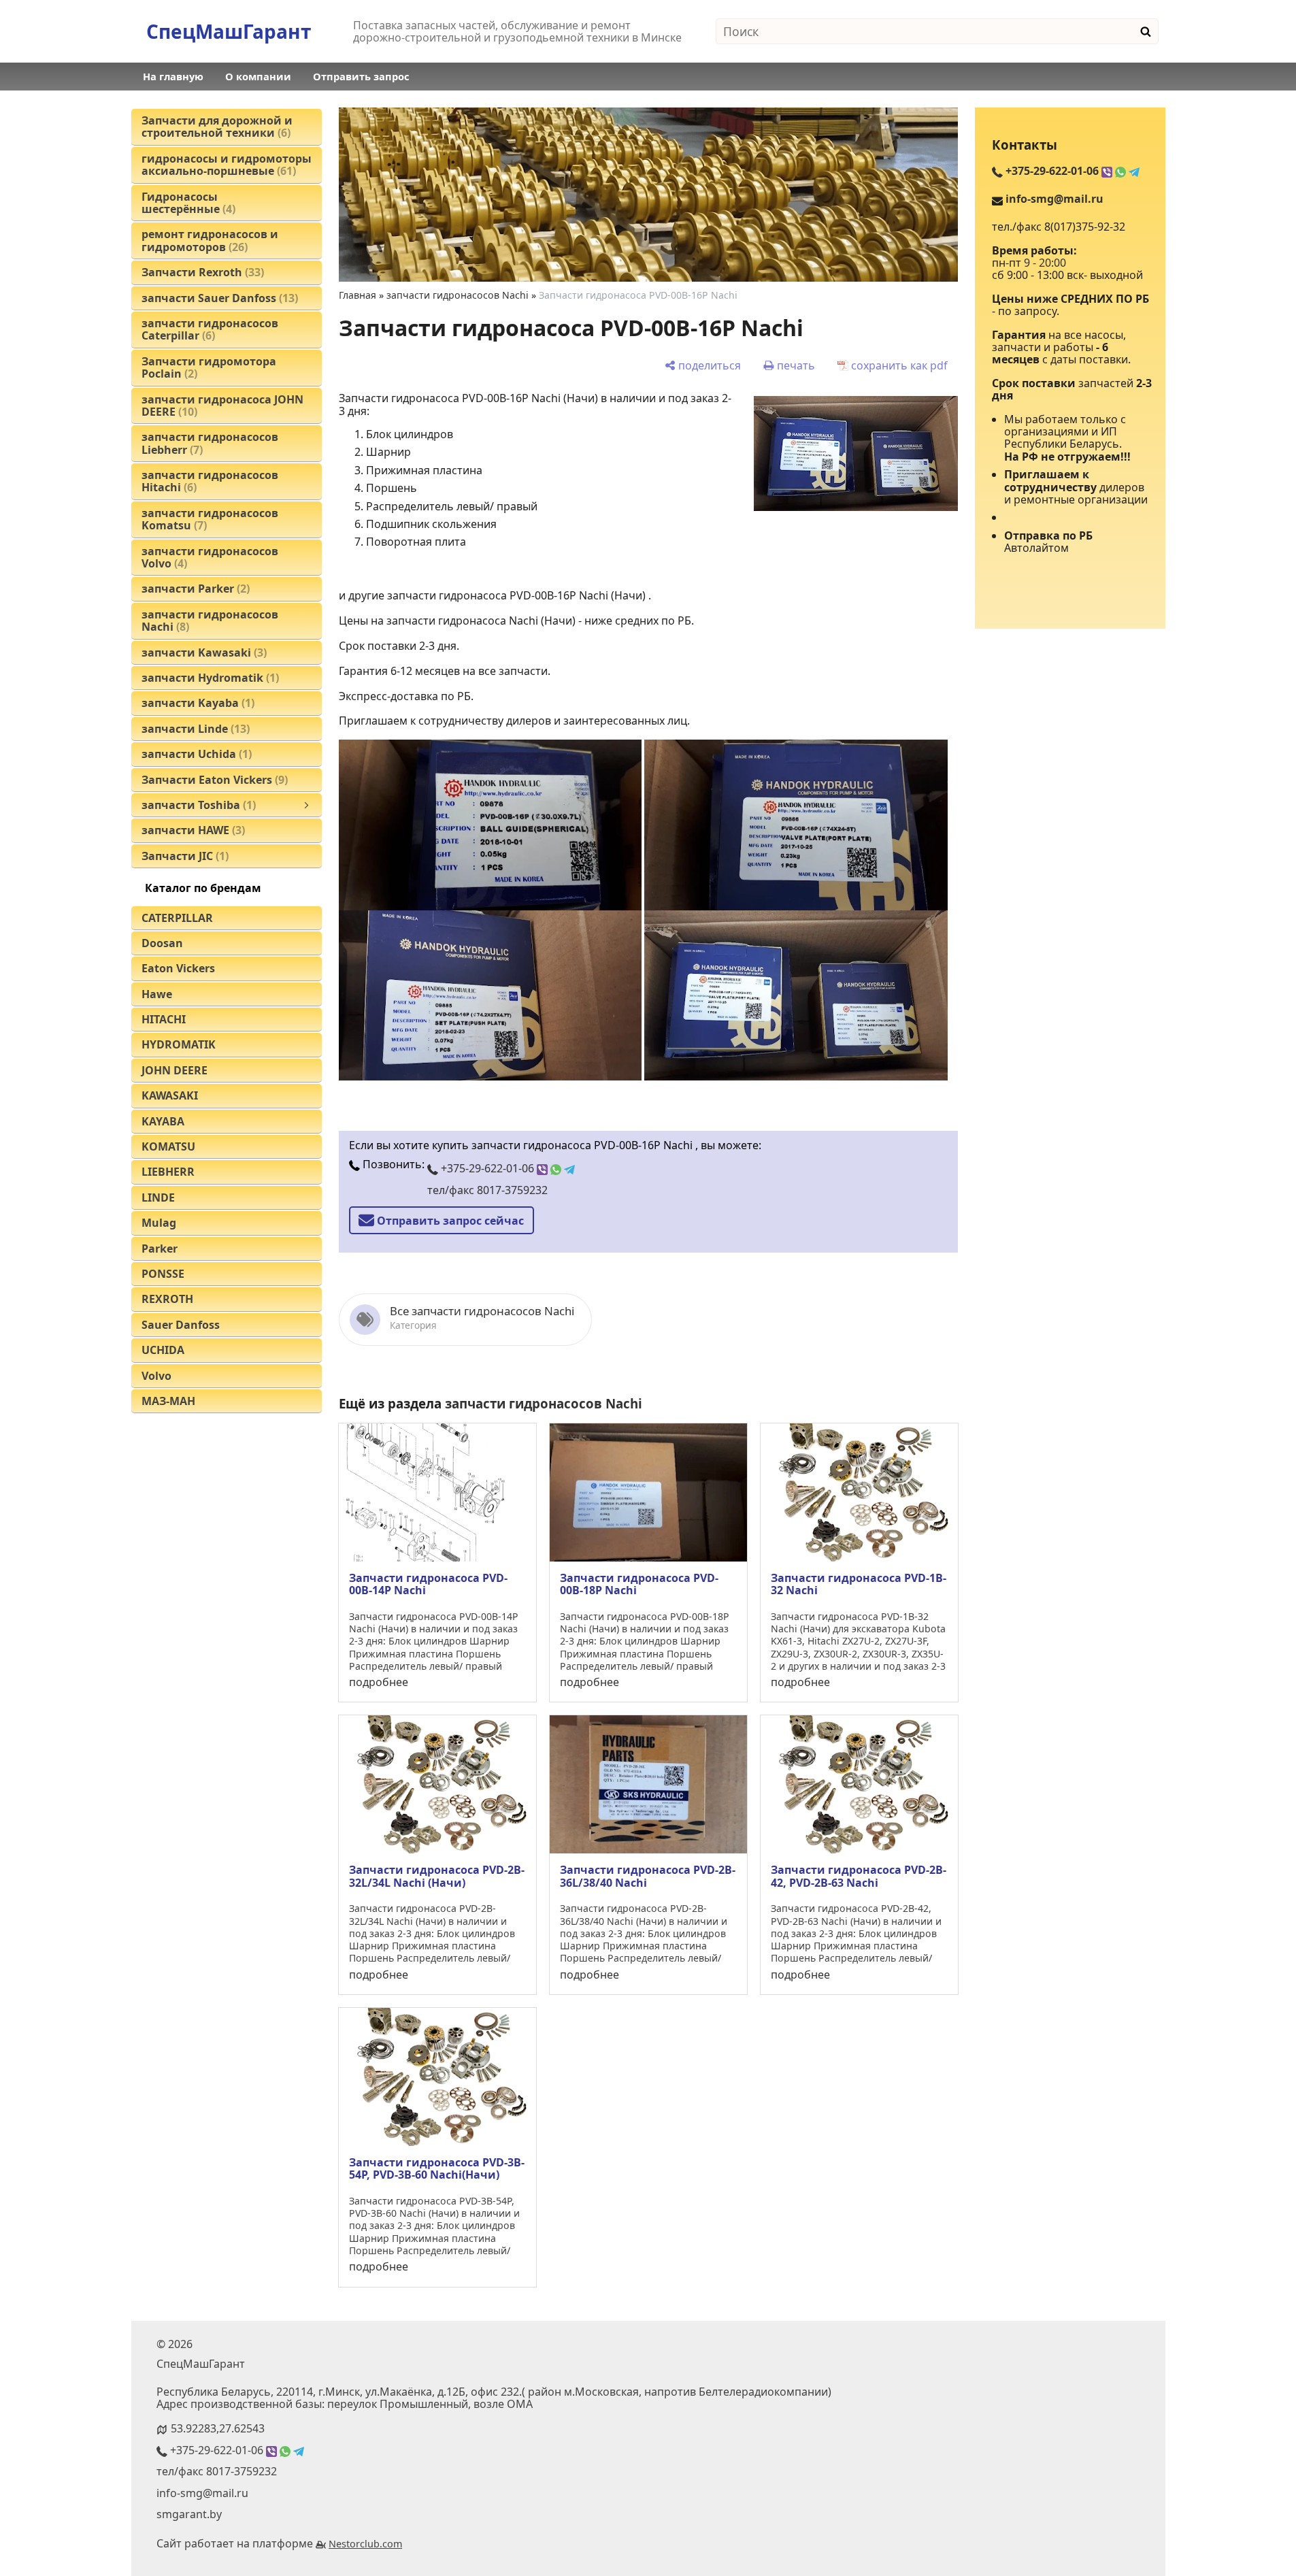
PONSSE (163, 1274)
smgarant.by (189, 2514)
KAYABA (163, 1121)
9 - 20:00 (1045, 263)
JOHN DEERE (175, 1070)
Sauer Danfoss (181, 1325)
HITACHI (164, 1019)
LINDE (158, 1198)
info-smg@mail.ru (1054, 199)
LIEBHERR (168, 1172)
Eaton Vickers (178, 968)
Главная (358, 295)
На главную (173, 76)
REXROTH (167, 1299)
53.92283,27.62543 (218, 2428)
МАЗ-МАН (168, 1401)
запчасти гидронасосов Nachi (458, 295)
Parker (160, 1249)
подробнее (379, 1682)
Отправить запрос (361, 76)
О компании (258, 76)
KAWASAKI (170, 1095)
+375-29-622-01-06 (487, 1168)
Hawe (157, 994)
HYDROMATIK (179, 1044)
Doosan (162, 943)
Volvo (156, 1376)
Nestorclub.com (365, 2544)
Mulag (159, 1223)
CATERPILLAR (177, 918)
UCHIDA (163, 1350)
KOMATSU (168, 1146)
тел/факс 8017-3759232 (487, 1190)
